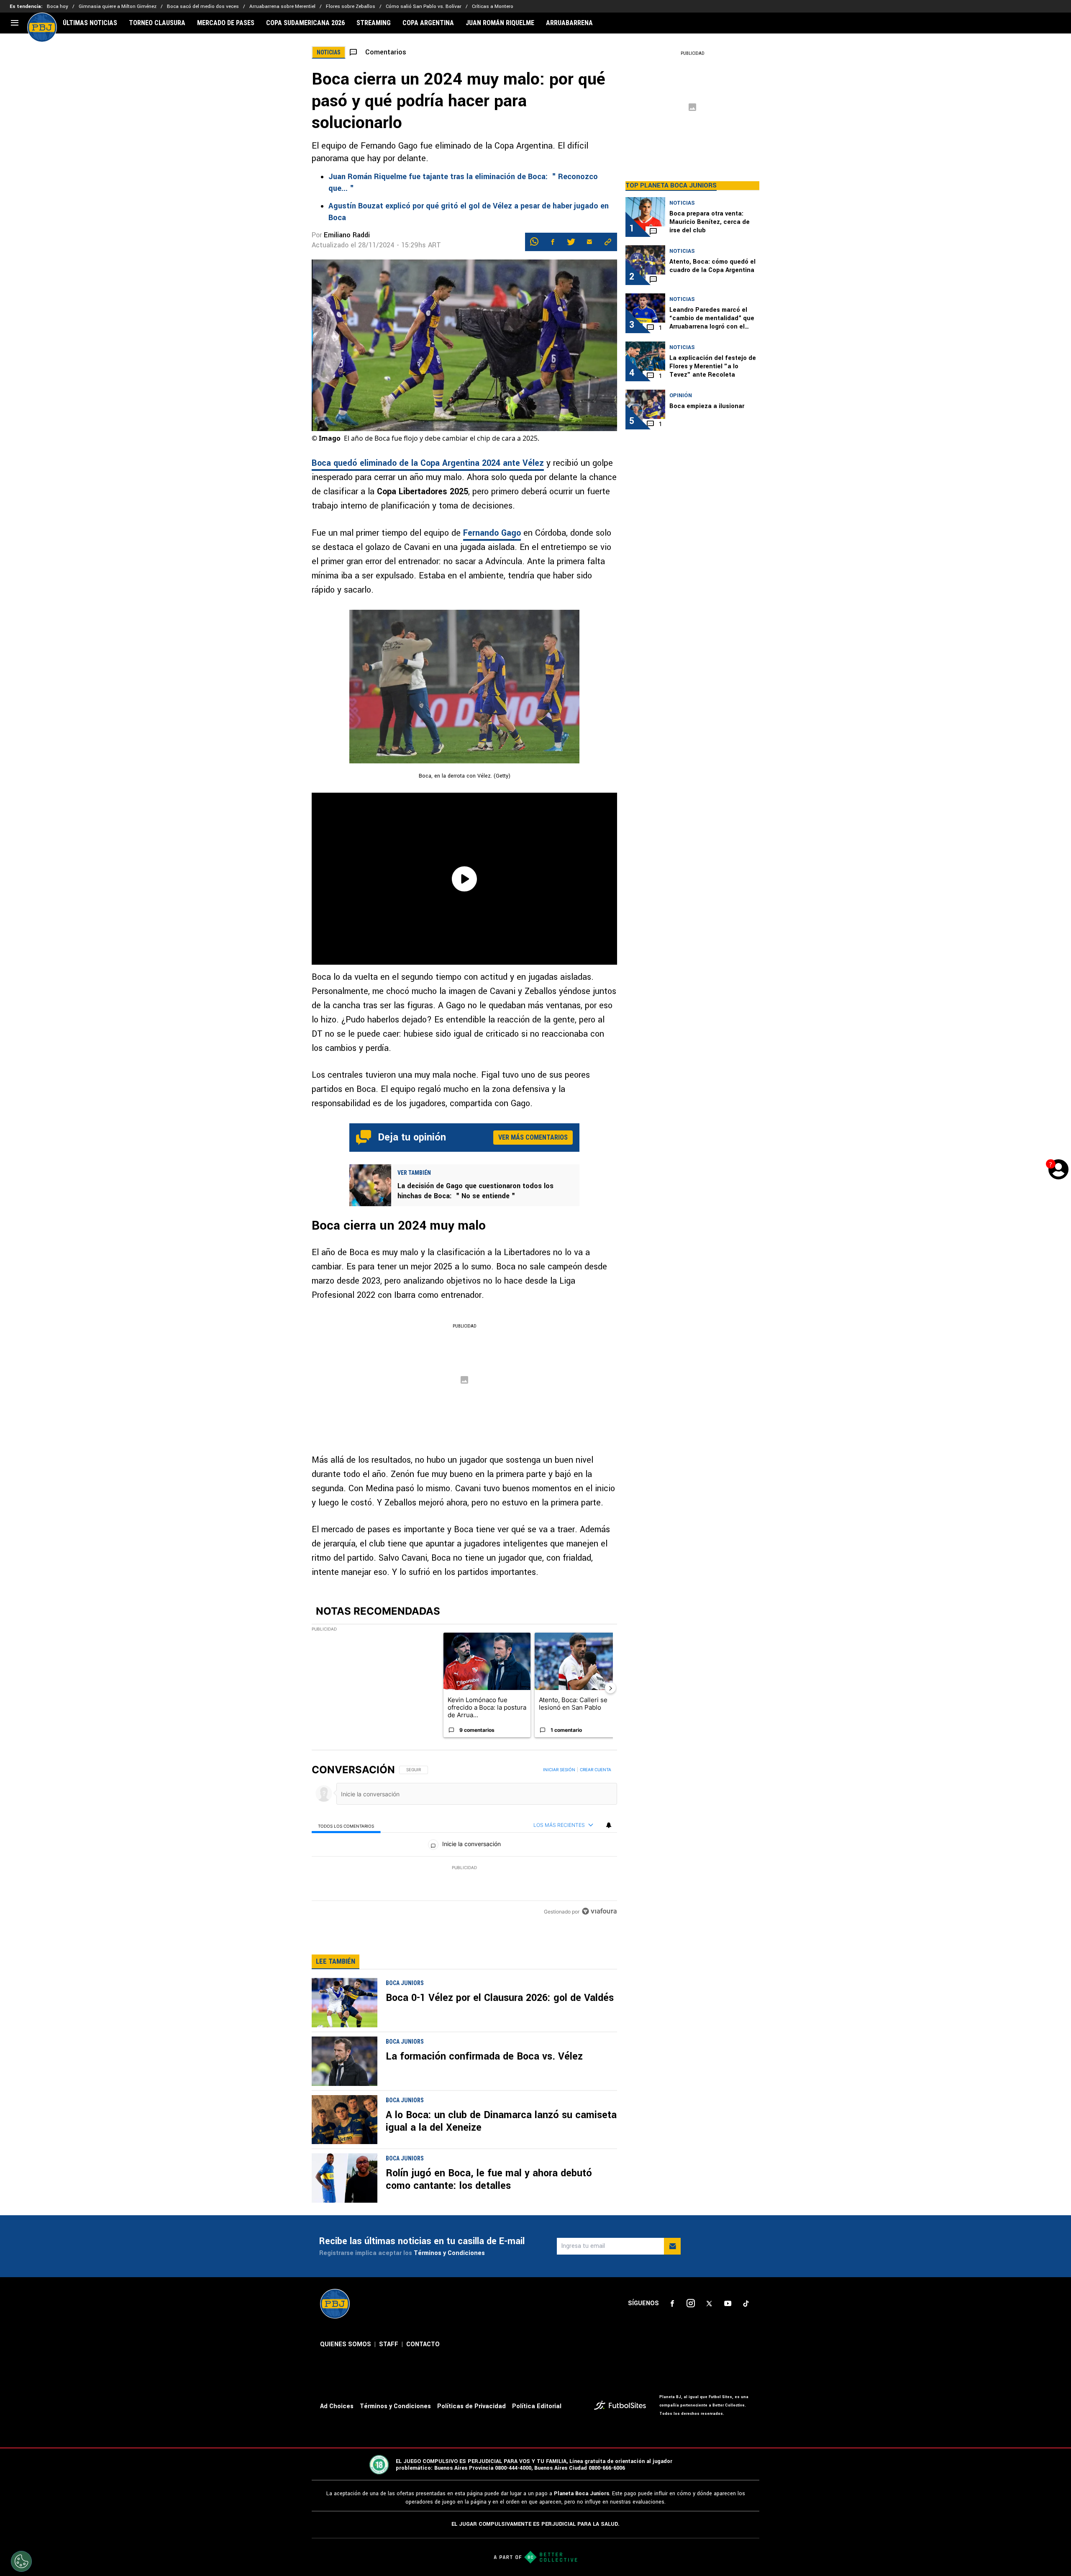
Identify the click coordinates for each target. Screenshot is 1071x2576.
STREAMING (374, 23)
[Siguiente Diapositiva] (610, 1688)
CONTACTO (423, 2344)
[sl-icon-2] (691, 2304)
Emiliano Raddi (347, 235)
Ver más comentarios (533, 1137)
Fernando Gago (492, 533)
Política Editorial (537, 2406)
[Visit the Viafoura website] (599, 1911)
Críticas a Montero (493, 6)
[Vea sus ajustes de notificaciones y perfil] (609, 1825)
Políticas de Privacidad (471, 2406)
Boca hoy (58, 6)
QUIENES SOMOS (346, 2344)
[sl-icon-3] (709, 2304)
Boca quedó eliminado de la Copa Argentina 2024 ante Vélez (428, 463)
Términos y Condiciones (449, 2253)
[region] (464, 1841)
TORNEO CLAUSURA (157, 23)
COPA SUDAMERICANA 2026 (305, 23)
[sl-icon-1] (672, 2304)
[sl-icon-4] (728, 2304)
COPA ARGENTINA (428, 23)
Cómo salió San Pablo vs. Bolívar (424, 6)
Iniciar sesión (559, 1770)
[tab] (346, 1825)
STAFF (389, 2344)
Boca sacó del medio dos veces (203, 6)
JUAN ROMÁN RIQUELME (500, 23)
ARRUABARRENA (569, 23)
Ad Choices (337, 2406)
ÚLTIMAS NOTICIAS (90, 23)
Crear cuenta (596, 1770)
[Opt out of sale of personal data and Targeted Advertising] (21, 2561)
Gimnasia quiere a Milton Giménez (118, 6)
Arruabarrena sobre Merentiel (282, 6)
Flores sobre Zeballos (351, 6)
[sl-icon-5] (746, 2304)
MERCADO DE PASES (226, 23)
